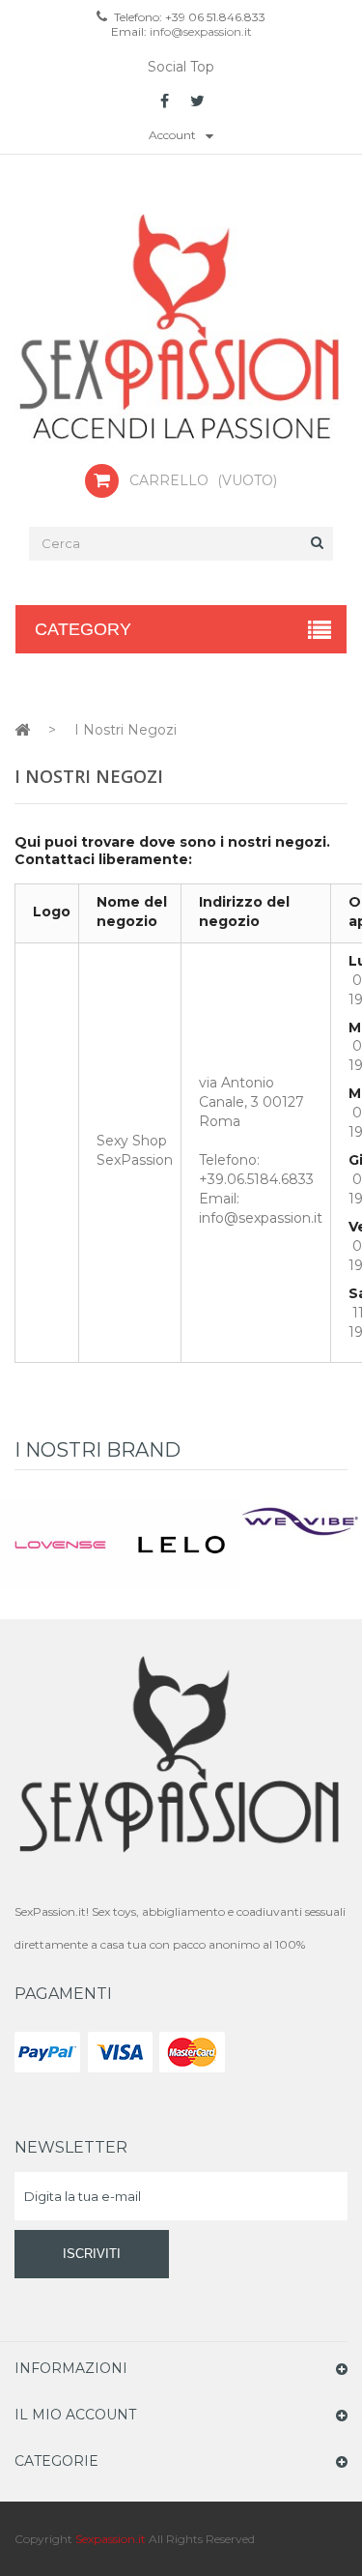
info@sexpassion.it (199, 31)
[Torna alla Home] (22, 729)
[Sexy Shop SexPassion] (181, 329)
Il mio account (75, 2415)
